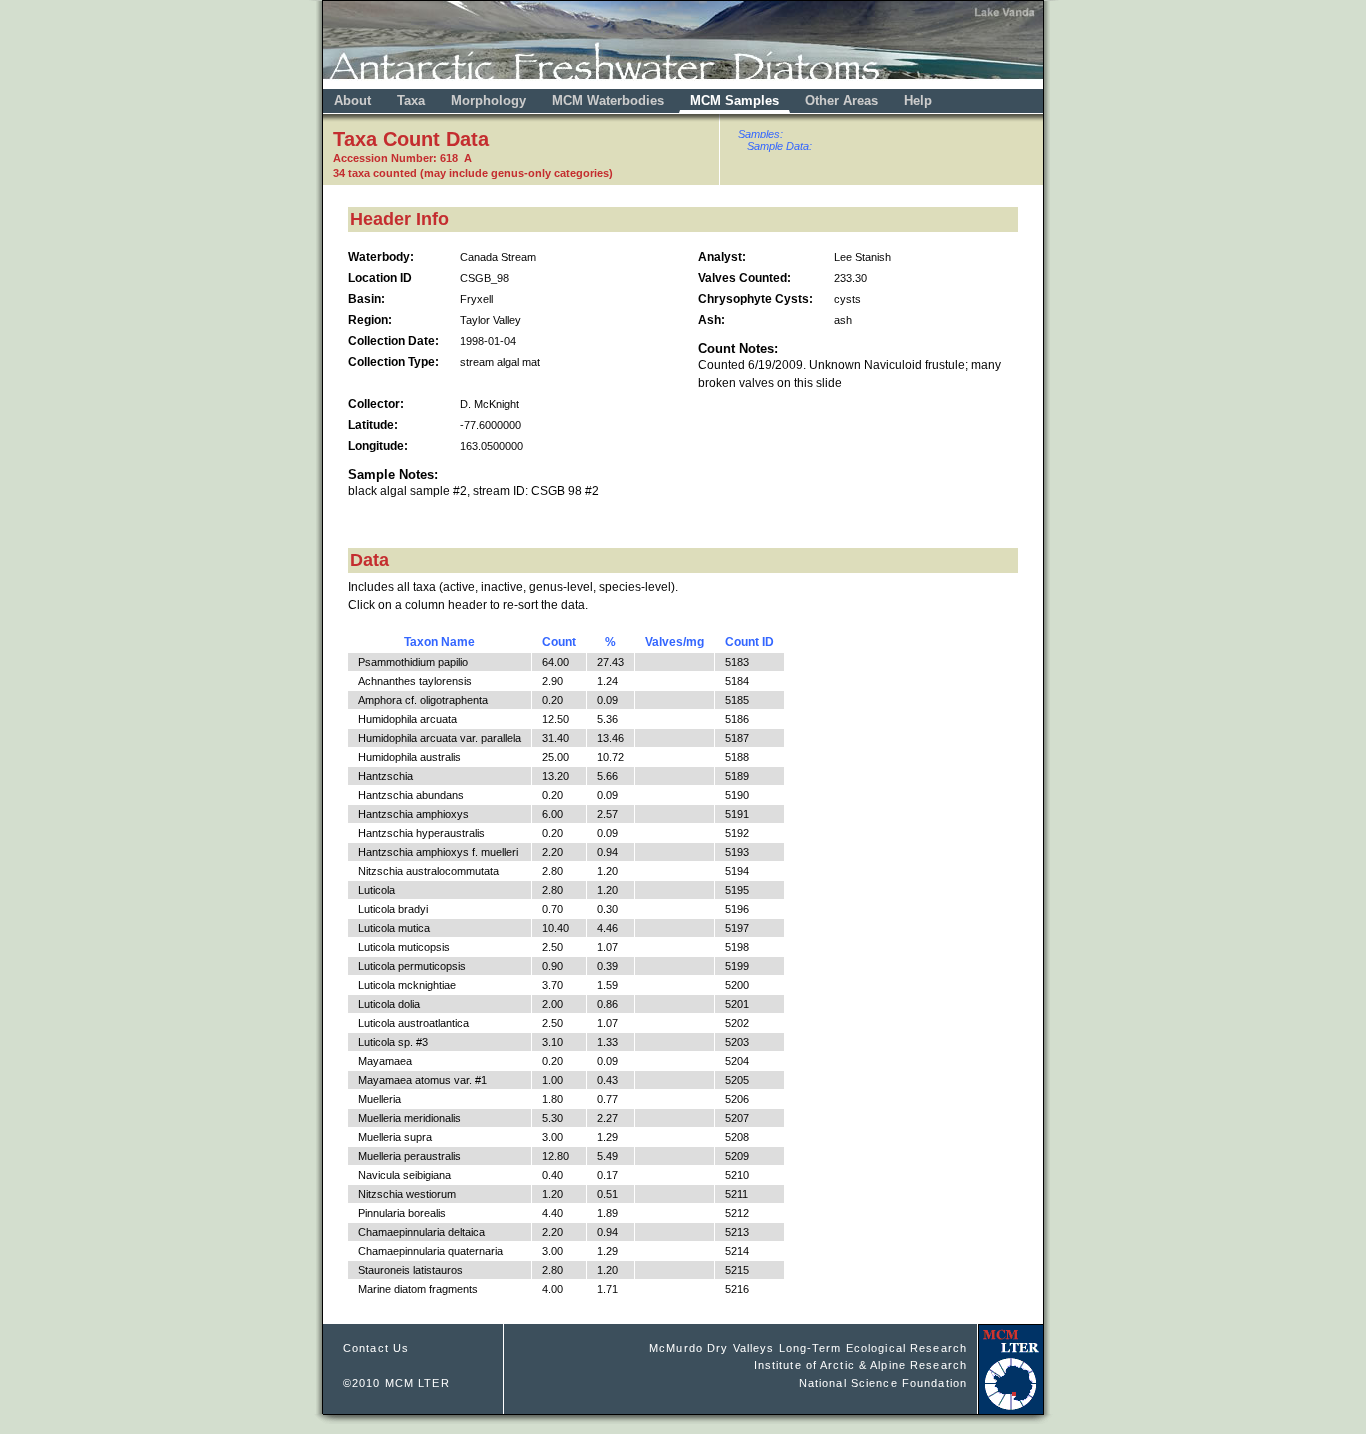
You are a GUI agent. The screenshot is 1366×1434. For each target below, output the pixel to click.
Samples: (760, 134)
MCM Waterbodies (610, 100)
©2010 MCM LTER (396, 1383)
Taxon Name (439, 642)
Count (559, 642)
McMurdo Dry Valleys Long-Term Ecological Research (808, 1348)
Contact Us (376, 1348)
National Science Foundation (883, 1383)
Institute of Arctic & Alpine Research (860, 1365)
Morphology (488, 100)
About (352, 100)
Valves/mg (674, 642)
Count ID (749, 642)
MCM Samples (734, 100)
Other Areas (843, 100)
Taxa (411, 100)
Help (918, 100)
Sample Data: (779, 146)
